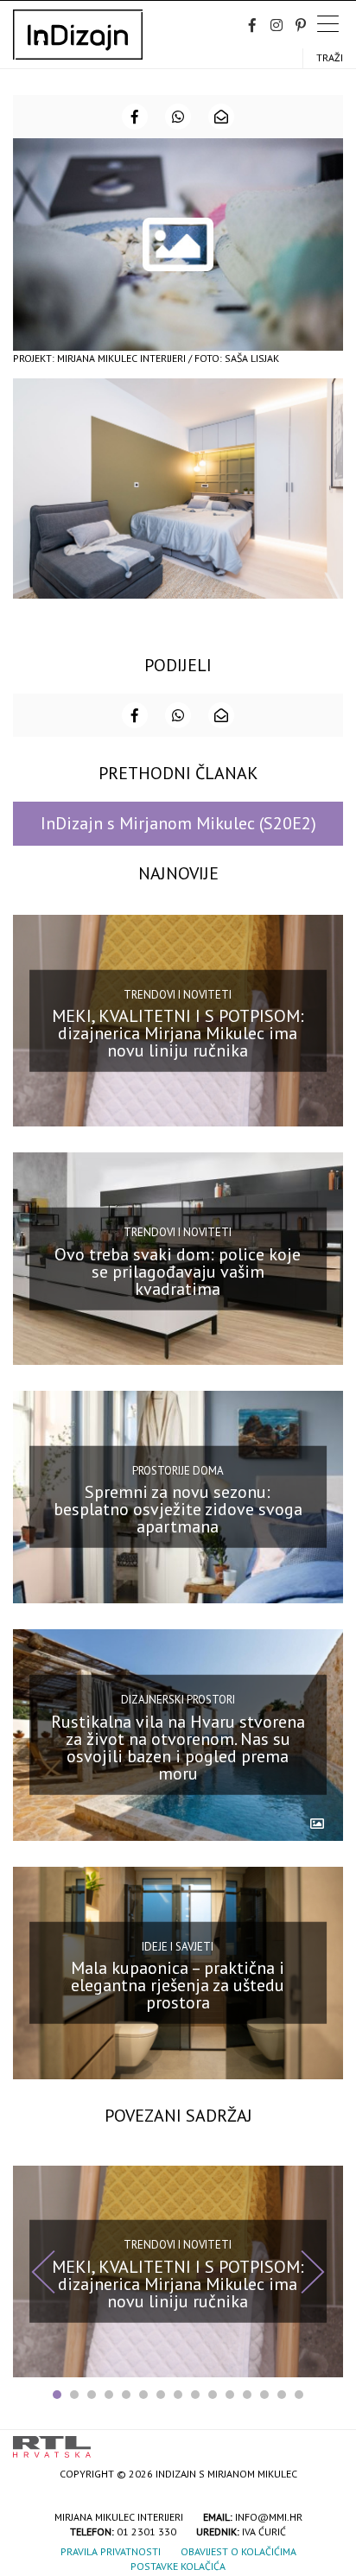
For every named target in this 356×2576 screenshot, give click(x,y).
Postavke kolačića (178, 2566)
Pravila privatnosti (111, 2551)
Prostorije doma (178, 1471)
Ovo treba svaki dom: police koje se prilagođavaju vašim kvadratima (178, 1272)
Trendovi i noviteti (178, 994)
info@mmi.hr (269, 2517)
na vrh (326, 2441)
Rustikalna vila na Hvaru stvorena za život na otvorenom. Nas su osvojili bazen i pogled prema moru (178, 1748)
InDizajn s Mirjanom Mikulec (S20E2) (178, 823)
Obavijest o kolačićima (238, 2551)
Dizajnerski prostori (178, 1700)
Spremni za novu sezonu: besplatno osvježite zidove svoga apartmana (178, 1509)
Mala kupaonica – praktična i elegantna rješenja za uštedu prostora (178, 1985)
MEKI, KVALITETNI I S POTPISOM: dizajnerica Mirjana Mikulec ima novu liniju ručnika (178, 1033)
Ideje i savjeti (178, 1947)
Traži (330, 57)
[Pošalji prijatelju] (221, 117)
